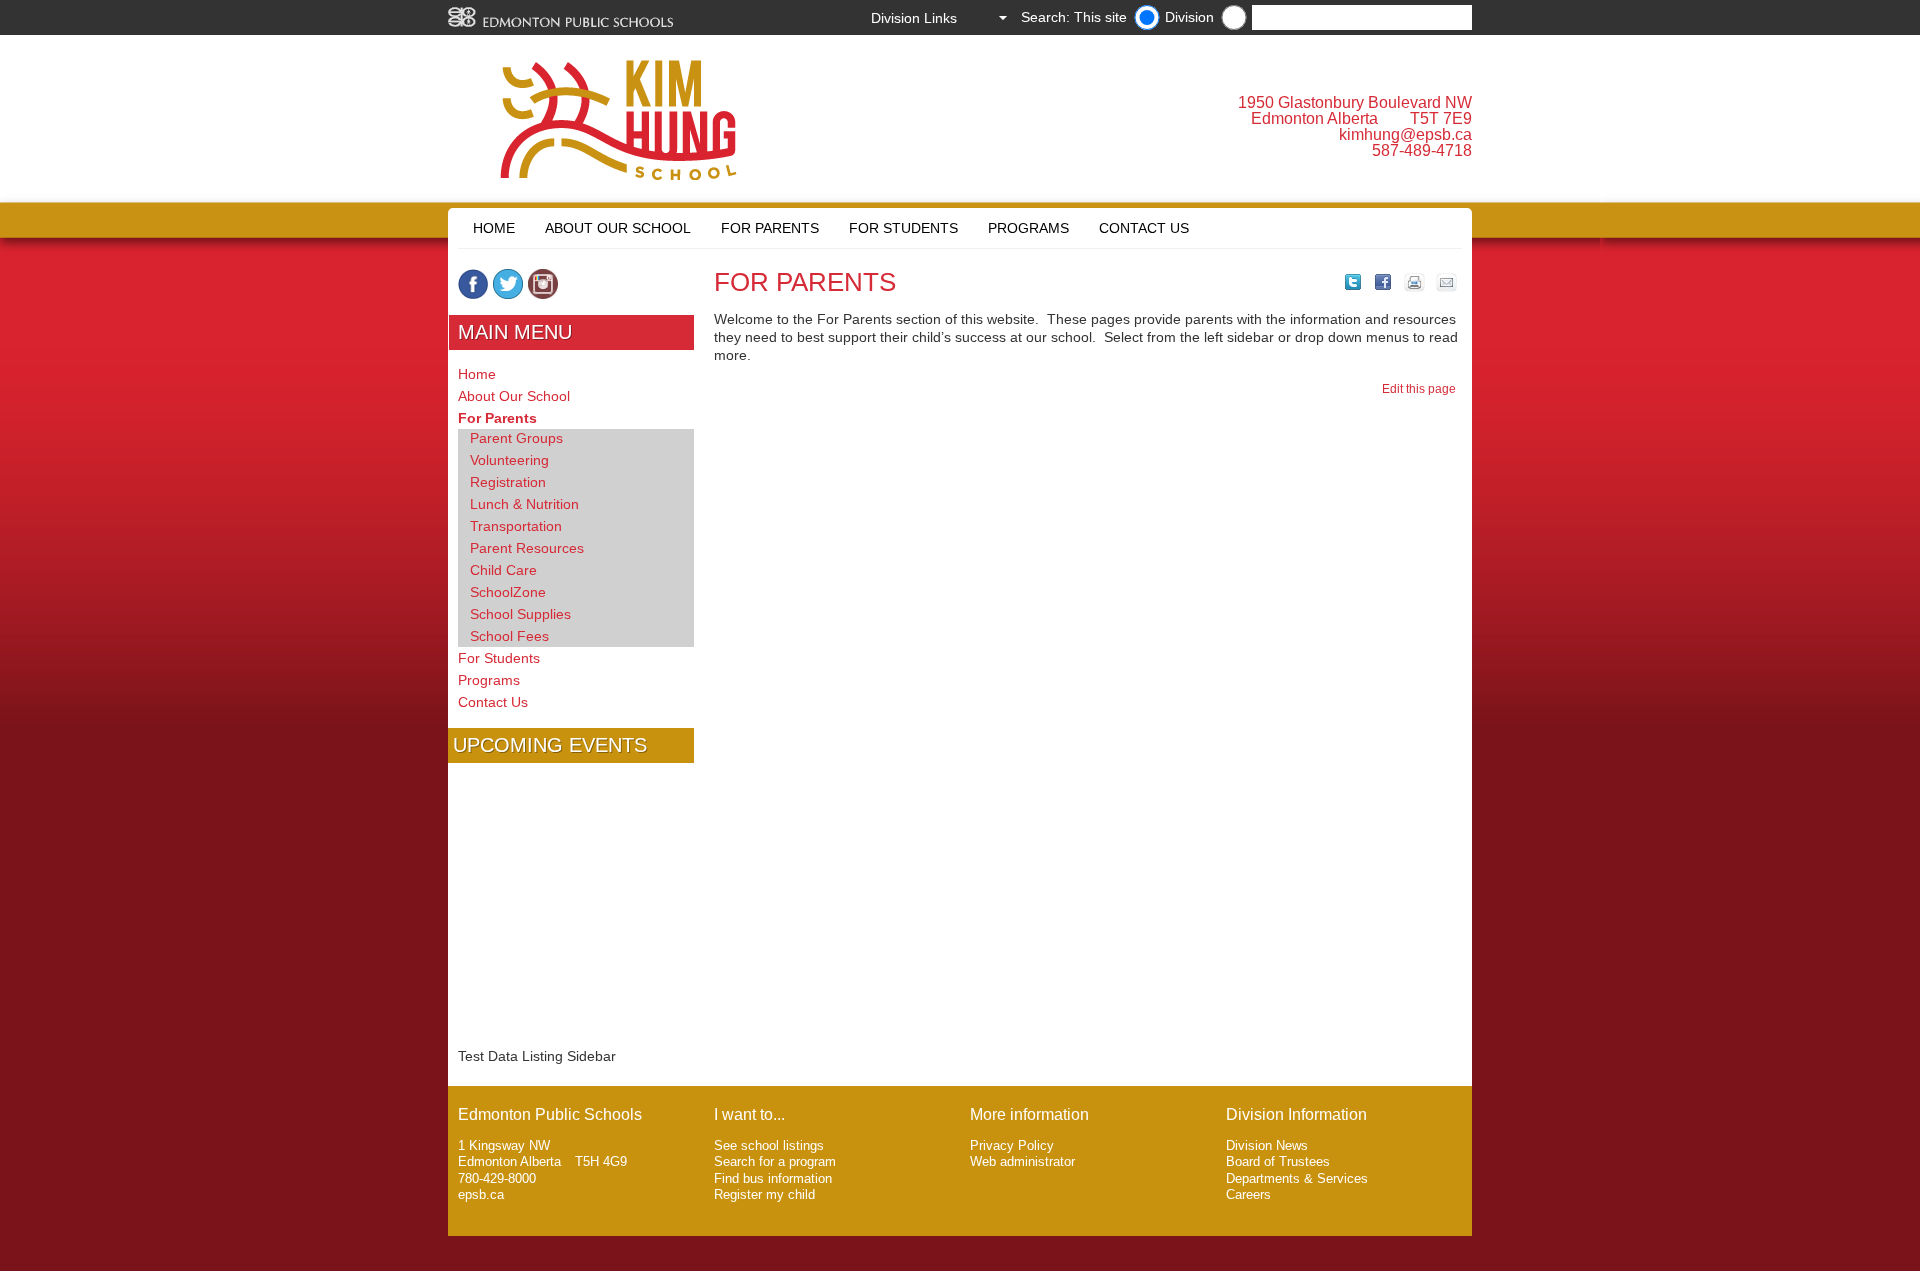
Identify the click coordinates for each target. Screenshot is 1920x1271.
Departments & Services (1297, 1178)
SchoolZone (508, 592)
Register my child (764, 1194)
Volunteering (509, 460)
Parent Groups (516, 438)
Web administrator (1022, 1161)
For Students (903, 228)
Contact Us (1144, 228)
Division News (1267, 1145)
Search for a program (775, 1161)
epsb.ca (481, 1194)
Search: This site (1074, 17)
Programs (1028, 228)
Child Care (503, 570)
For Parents (770, 228)
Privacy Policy (1012, 1145)
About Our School (618, 228)
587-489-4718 (1422, 150)
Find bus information (773, 1178)
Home (494, 228)
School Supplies (520, 614)
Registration (508, 482)
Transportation (516, 526)
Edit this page (1422, 389)
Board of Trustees (1278, 1161)
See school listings (769, 1145)
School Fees (509, 636)
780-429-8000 (497, 1178)
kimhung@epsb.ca (1405, 134)
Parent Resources (527, 548)
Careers (1248, 1194)
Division (1189, 17)
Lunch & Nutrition (524, 504)
